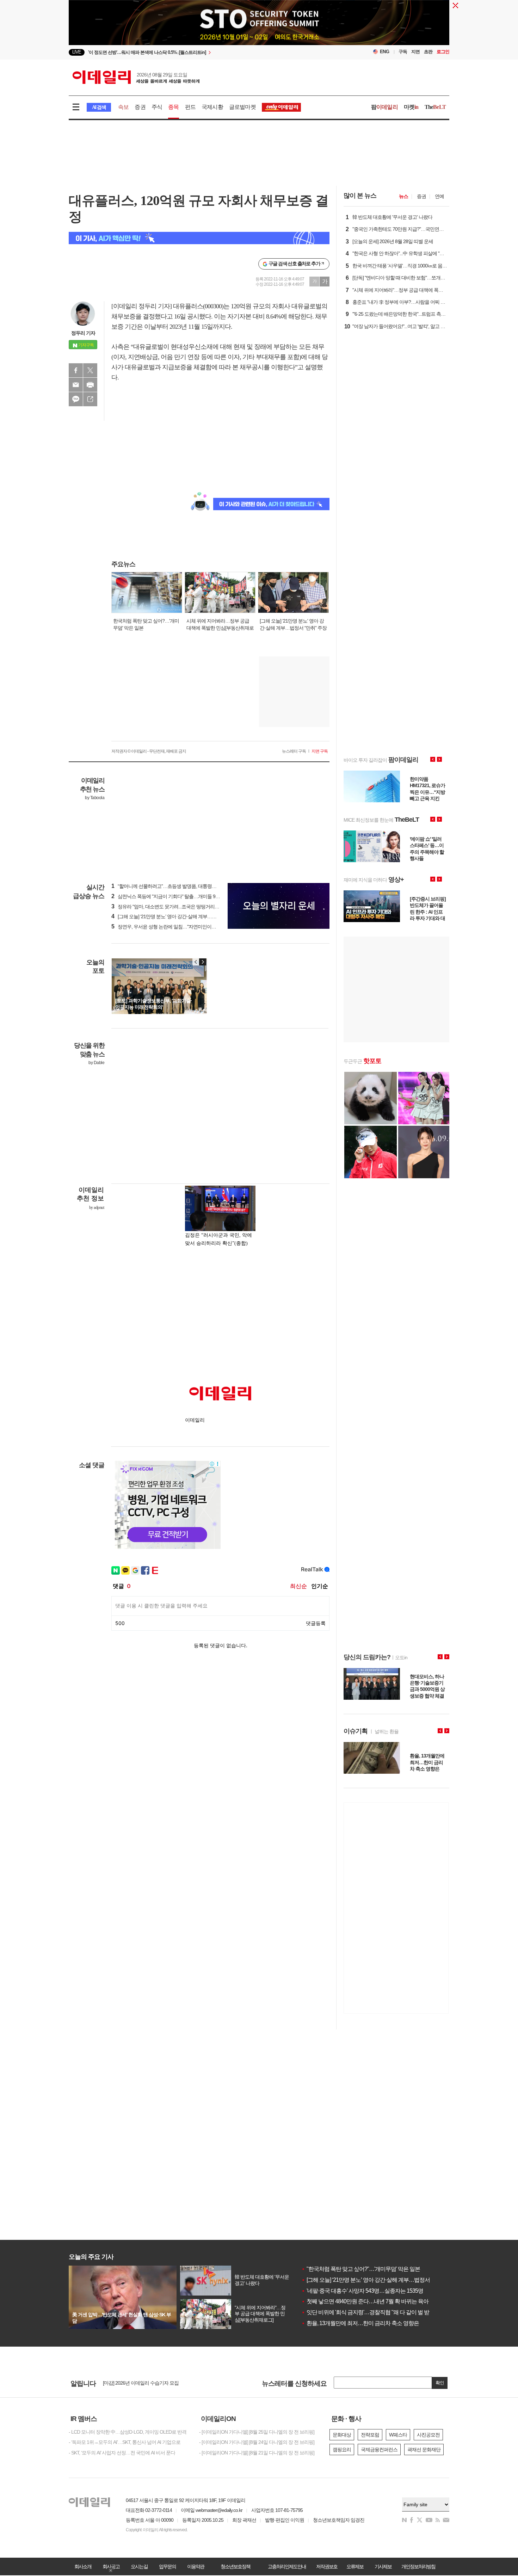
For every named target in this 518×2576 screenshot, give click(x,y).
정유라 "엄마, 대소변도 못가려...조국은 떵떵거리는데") (169, 907)
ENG (385, 52)
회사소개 (83, 2566)
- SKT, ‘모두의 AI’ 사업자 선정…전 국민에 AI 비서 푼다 (122, 2453)
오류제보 (355, 2566)
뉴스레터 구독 (294, 751)
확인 (440, 2383)
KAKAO (76, 399)
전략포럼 (370, 2435)
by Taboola (95, 798)
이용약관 (196, 2566)
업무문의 (167, 2566)
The (435, 107)
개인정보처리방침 (418, 2566)
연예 (439, 196)
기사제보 (383, 2566)
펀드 (190, 107)
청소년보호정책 (235, 2566)
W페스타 (398, 2435)
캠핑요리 (342, 2450)
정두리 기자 (83, 333)
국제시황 (212, 107)
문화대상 (342, 2435)
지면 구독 (320, 751)
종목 (173, 107)
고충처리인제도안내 (287, 2566)
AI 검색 (99, 107)
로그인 (443, 52)
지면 (415, 52)
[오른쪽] (203, 962)
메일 (76, 385)
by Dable (96, 1063)
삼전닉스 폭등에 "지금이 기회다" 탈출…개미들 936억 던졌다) (176, 896)
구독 (403, 52)
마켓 (411, 107)
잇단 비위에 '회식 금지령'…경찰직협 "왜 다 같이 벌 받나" (369, 2312)
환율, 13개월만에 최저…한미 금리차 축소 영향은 (360, 2323)
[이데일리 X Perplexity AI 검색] (199, 238)
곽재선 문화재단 (424, 2450)
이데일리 (136, 77)
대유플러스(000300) (198, 306)
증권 (140, 107)
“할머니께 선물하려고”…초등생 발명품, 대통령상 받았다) (172, 886)
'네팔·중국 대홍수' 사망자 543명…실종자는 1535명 (362, 2291)
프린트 (90, 385)
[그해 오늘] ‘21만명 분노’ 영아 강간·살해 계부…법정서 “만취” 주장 (379, 2280)
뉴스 (403, 196)
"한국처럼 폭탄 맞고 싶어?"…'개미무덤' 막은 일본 (361, 2269)
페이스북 (76, 370)
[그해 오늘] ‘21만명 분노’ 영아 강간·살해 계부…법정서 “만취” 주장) (181, 916)
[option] (202, 52)
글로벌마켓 (242, 107)
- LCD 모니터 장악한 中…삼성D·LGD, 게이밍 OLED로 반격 (128, 2432)
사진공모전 (428, 2435)
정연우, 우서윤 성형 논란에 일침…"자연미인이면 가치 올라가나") (180, 927)
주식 (157, 107)
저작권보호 (327, 2566)
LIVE (77, 52)
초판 (428, 52)
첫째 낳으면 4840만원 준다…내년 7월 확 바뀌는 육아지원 (370, 2301)
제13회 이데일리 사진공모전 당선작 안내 (144, 2383)
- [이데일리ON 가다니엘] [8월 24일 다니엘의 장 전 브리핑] (257, 2442)
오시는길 (139, 2566)
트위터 (90, 370)
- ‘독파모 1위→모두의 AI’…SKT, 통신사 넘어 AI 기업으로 (125, 2442)
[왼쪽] (196, 962)
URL (90, 399)
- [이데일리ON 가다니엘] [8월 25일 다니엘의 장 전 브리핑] (257, 2432)
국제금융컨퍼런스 (379, 2450)
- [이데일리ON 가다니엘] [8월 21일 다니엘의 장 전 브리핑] (257, 2453)
